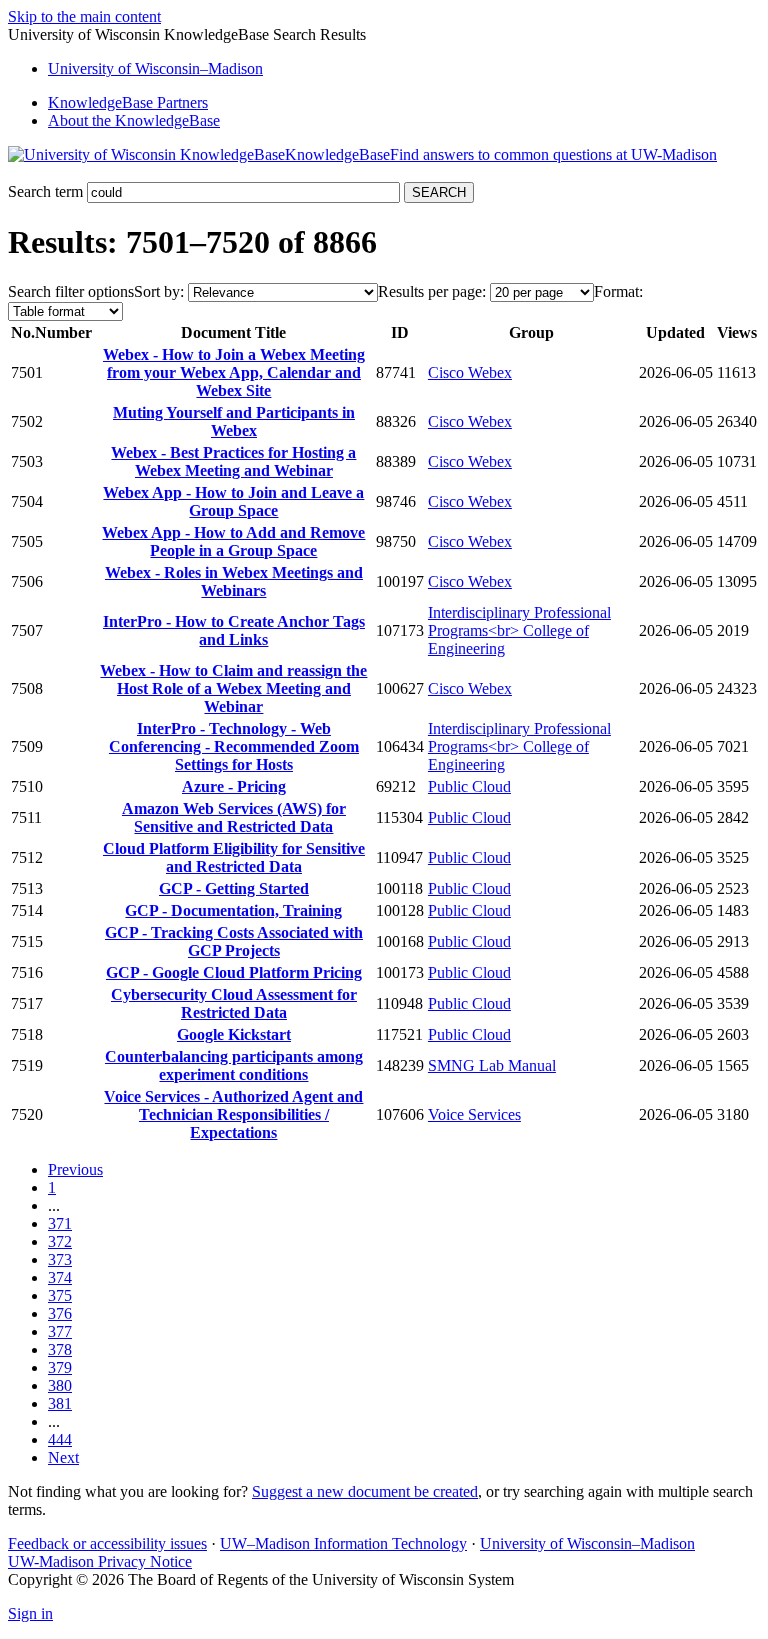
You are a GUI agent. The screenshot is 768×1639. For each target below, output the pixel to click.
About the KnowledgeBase (134, 120)
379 (60, 1367)
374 (60, 1277)
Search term (45, 191)
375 (60, 1295)
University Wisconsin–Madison (155, 68)
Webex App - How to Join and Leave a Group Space (233, 501)
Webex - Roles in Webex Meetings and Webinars (234, 581)
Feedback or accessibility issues (107, 1543)
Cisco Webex (470, 372)
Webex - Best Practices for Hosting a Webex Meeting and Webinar (233, 461)
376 (60, 1313)
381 (60, 1403)
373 (60, 1259)
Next (63, 1457)
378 (60, 1349)
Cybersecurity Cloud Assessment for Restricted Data (234, 1003)
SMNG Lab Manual (492, 1065)
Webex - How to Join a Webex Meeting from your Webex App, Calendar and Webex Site (234, 372)
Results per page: (432, 291)
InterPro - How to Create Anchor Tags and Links (234, 630)
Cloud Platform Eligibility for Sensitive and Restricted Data (234, 857)
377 (60, 1331)
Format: (618, 291)
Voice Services (474, 1114)
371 (60, 1223)
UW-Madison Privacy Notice (100, 1561)
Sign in (30, 1613)
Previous (75, 1169)
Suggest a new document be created (365, 1491)
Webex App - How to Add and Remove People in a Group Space (233, 541)
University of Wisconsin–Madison (587, 1543)
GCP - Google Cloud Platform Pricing (234, 972)
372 (60, 1241)
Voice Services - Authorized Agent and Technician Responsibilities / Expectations (233, 1114)
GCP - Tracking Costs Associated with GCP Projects (234, 941)
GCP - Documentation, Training (233, 910)
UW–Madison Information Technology (343, 1543)
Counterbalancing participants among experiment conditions (234, 1065)
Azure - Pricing (234, 786)
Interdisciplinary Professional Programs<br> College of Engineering (519, 630)
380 (60, 1385)
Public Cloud (469, 786)
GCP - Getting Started (234, 888)
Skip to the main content (84, 16)
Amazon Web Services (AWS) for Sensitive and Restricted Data (234, 817)
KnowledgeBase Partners (128, 102)
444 (60, 1439)
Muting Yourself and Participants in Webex (234, 421)
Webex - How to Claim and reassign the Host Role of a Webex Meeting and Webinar (233, 688)
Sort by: (159, 291)
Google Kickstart (234, 1034)
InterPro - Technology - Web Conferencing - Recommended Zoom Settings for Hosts (234, 746)
